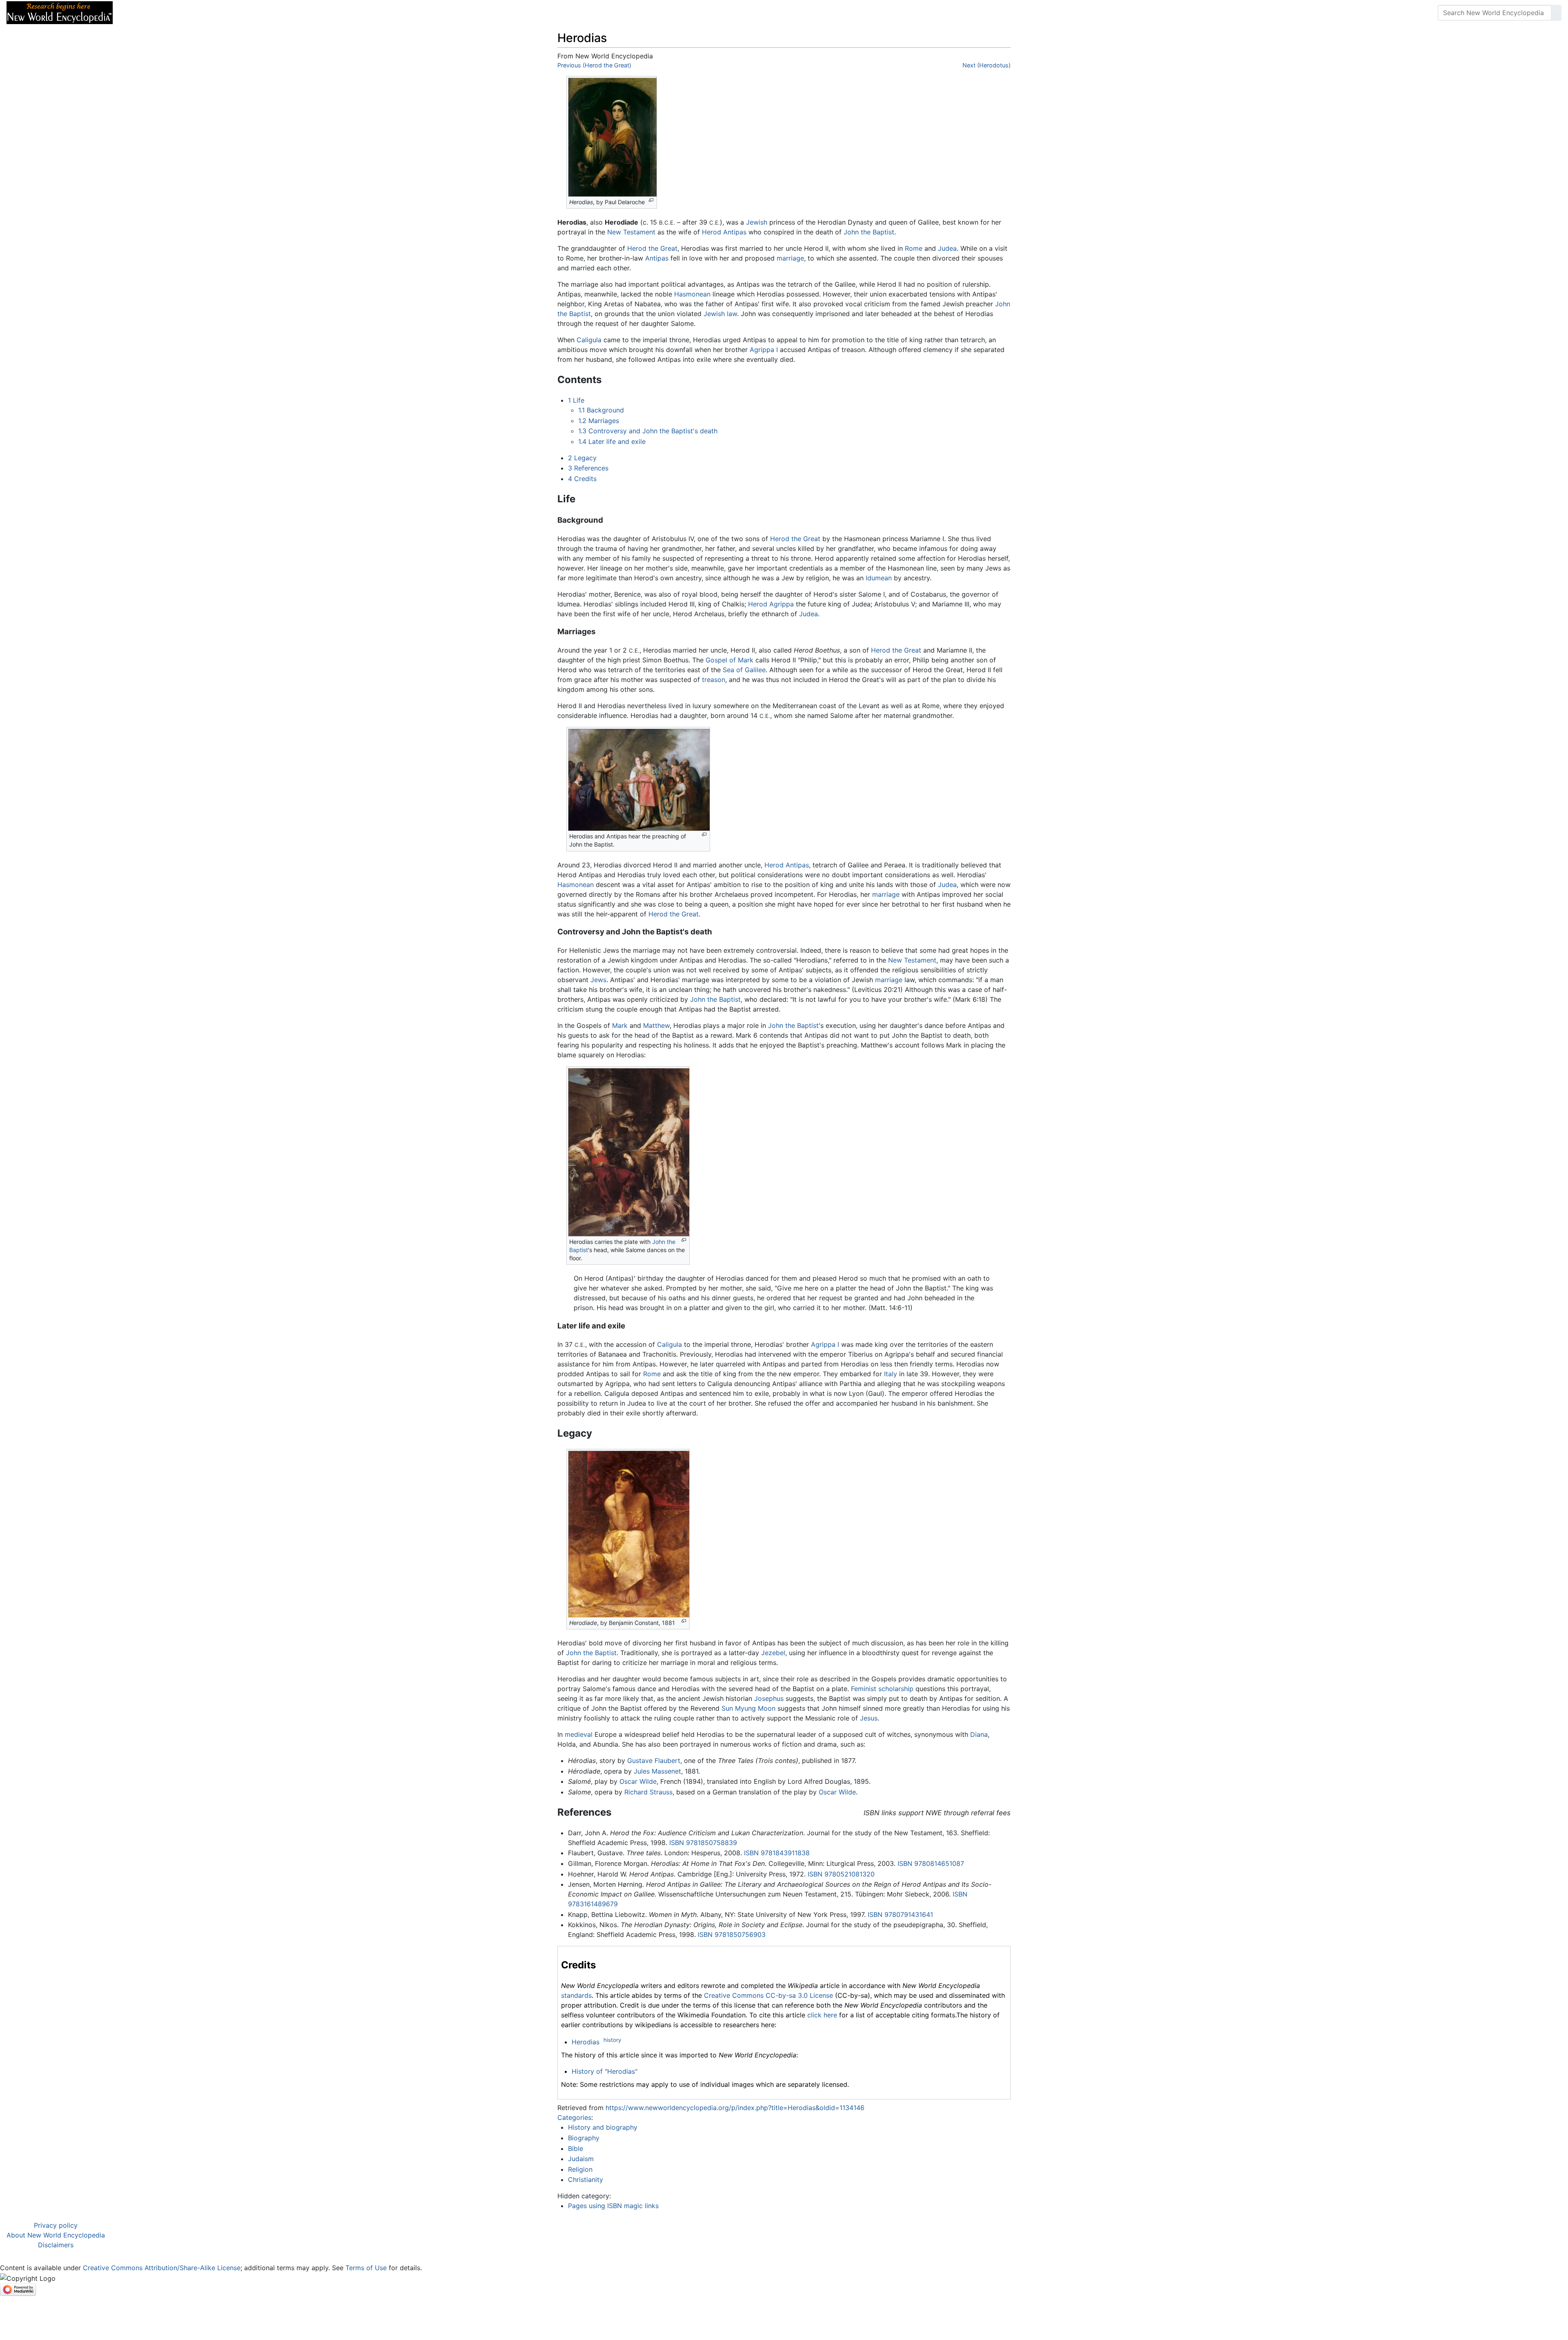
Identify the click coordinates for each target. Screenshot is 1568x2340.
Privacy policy (56, 2225)
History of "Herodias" (605, 2071)
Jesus (869, 1718)
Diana (979, 1734)
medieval (579, 1734)
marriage (790, 258)
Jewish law (720, 314)
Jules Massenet (657, 1771)
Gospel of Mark (729, 660)
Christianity (586, 2180)
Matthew (656, 1025)
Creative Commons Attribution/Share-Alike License (162, 2268)
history (612, 2040)
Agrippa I (764, 350)
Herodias (586, 2042)
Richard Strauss (648, 1792)
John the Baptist (869, 232)
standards (576, 1995)
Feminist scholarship (882, 1689)
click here (822, 2015)
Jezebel (773, 1653)
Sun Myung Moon (748, 1708)
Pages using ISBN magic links (613, 2206)
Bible (576, 2148)
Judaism (581, 2159)
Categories (574, 2117)
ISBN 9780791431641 (900, 1914)
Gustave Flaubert (654, 1761)
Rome (914, 248)
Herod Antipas (724, 232)
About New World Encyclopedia (56, 2235)
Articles (138, 13)
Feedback (209, 13)
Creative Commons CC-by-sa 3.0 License (768, 1995)
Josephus (769, 1698)
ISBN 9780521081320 (841, 1874)
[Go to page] (1556, 13)
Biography (584, 2138)
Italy (891, 1374)
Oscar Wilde (638, 1781)
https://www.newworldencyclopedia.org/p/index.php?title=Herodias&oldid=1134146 (735, 2108)
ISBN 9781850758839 (703, 1843)
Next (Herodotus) (987, 65)
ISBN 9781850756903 (732, 1934)
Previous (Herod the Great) (594, 65)
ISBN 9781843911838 (777, 1853)
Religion (580, 2169)
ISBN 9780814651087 (931, 1863)
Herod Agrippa (771, 604)
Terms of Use (366, 2268)
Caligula (589, 340)
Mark (620, 1025)
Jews (598, 980)
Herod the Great (652, 248)
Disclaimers (56, 2245)
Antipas (657, 258)
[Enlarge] (651, 200)
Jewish (757, 222)
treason (714, 680)
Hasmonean (692, 294)
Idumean (879, 578)
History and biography (603, 2127)
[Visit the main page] (60, 12)
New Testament (631, 232)
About (172, 13)
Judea (947, 248)
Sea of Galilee (744, 670)
